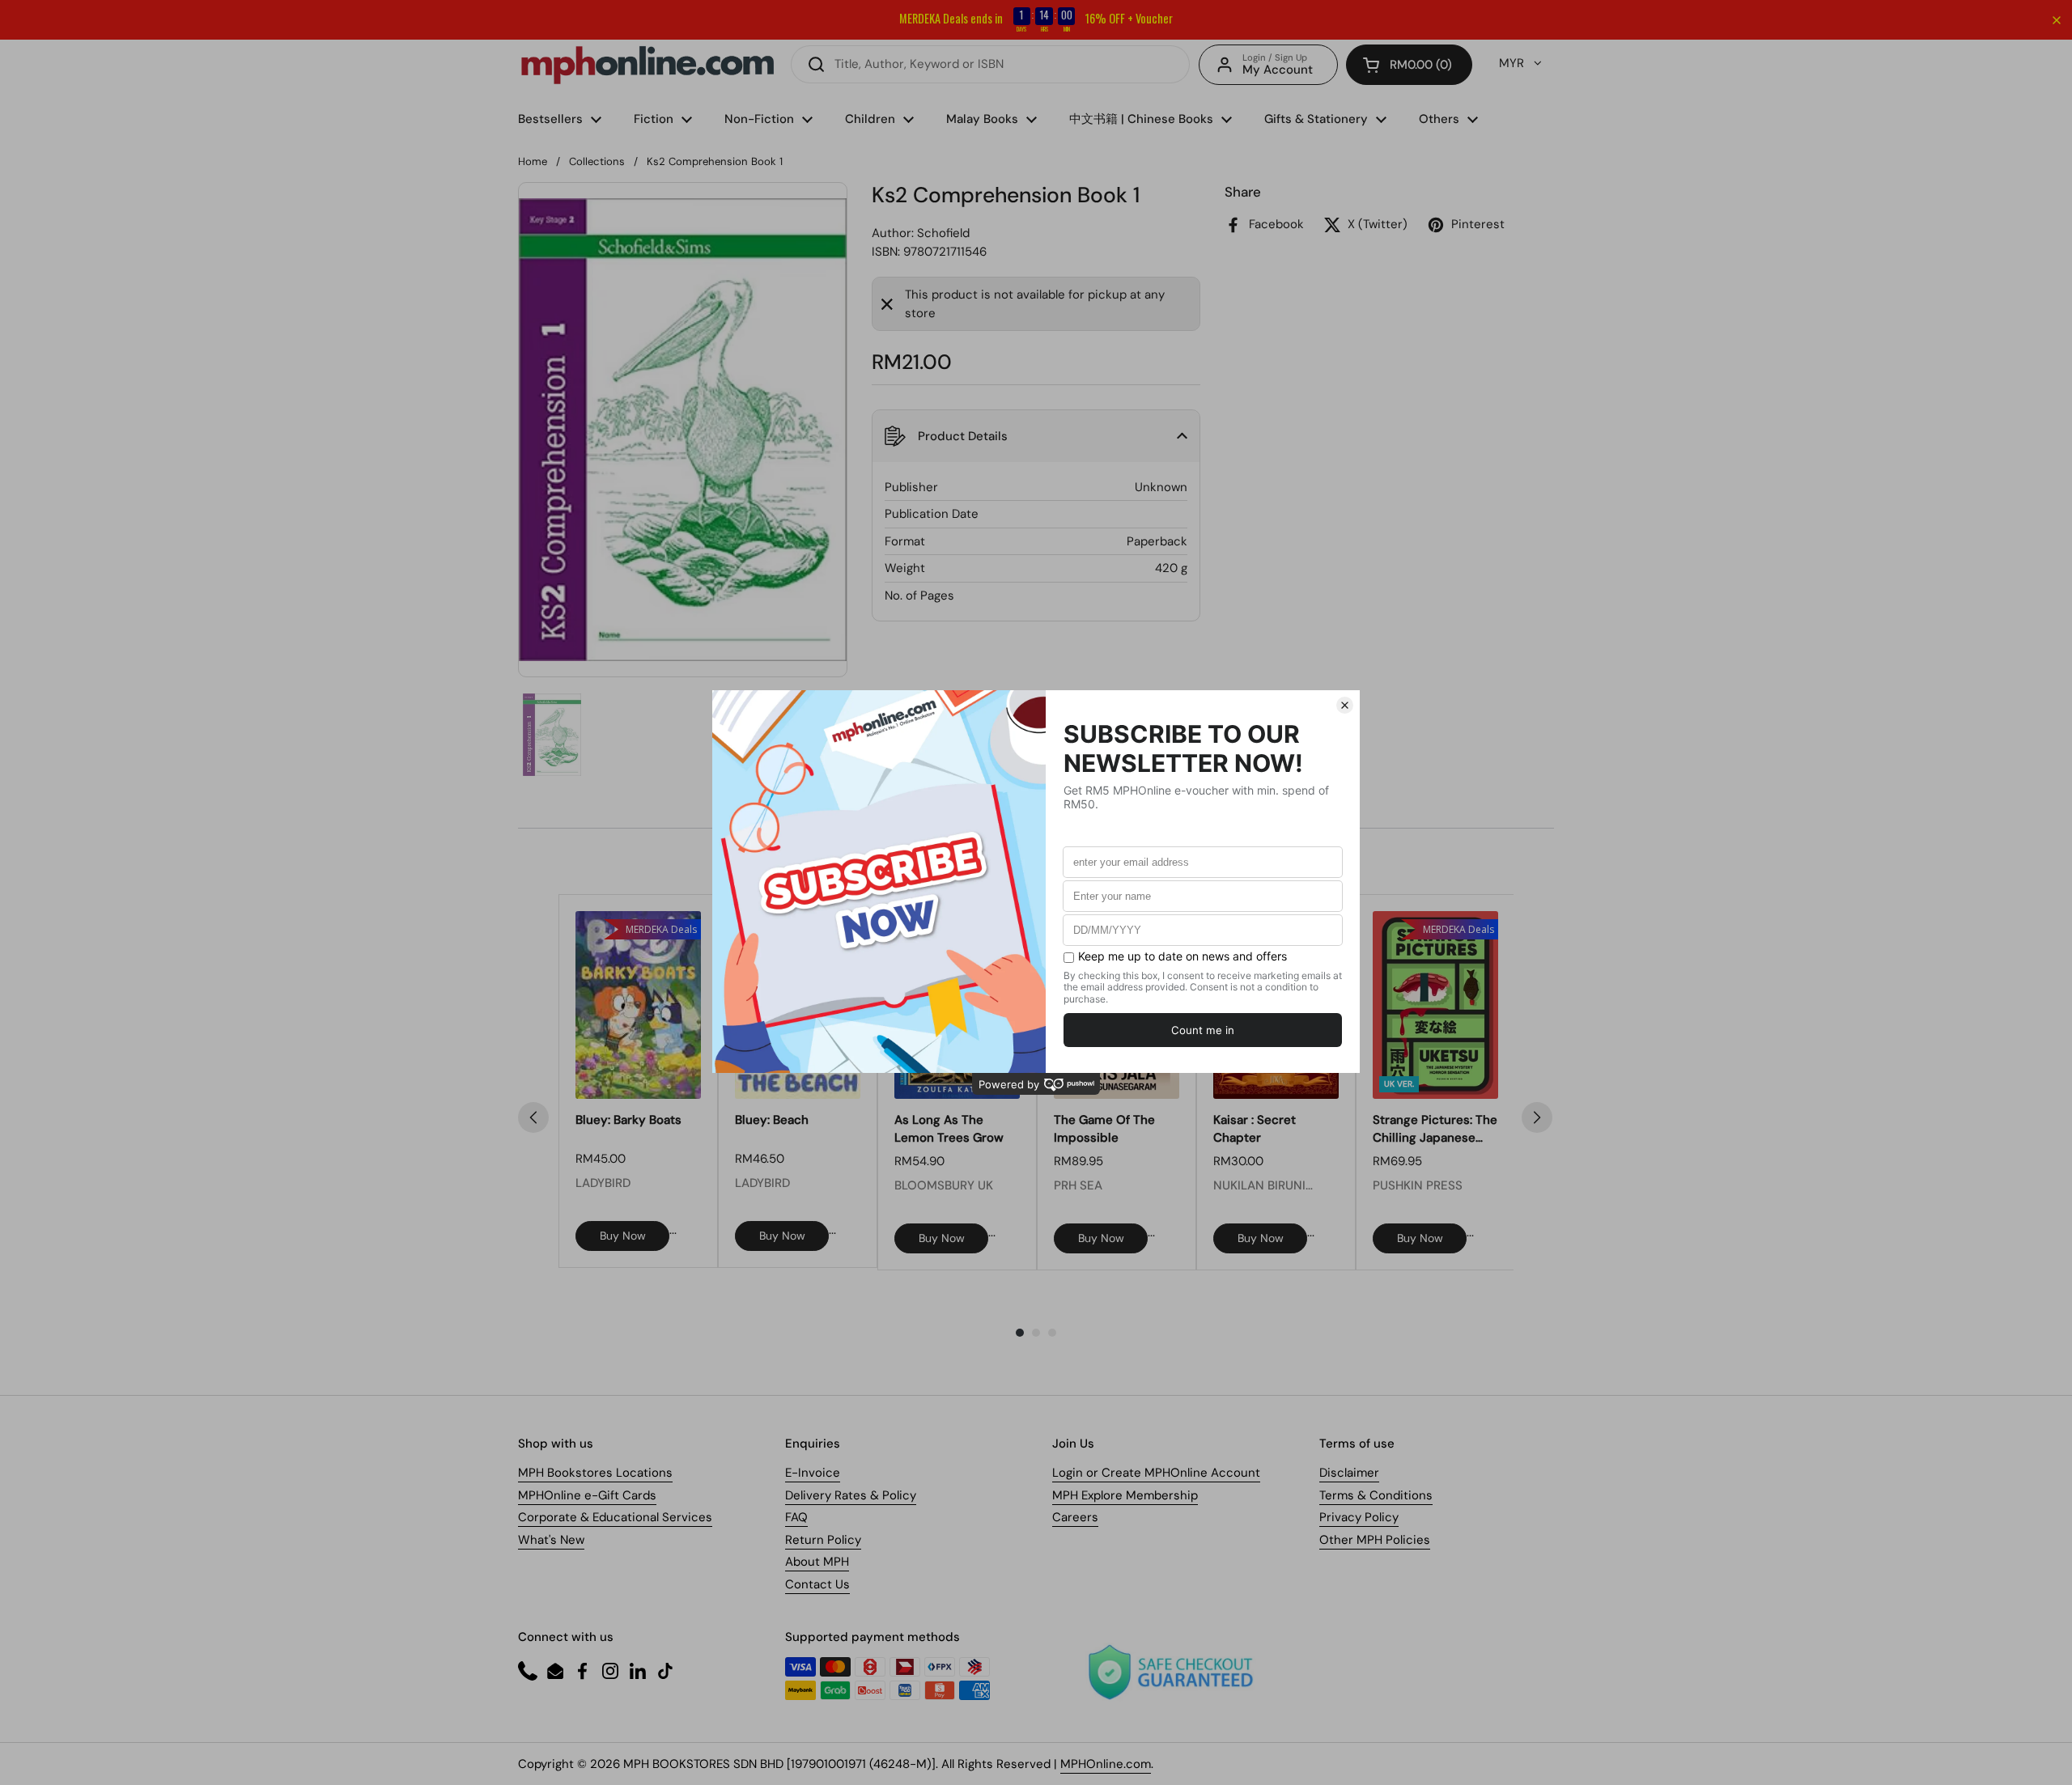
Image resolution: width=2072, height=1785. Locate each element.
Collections (597, 161)
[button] (1409, 65)
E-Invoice (813, 1473)
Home (533, 161)
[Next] (1537, 1117)
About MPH (817, 1562)
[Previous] (533, 1117)
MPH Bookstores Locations (595, 1473)
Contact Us (817, 1584)
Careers (1075, 1517)
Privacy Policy (1359, 1517)
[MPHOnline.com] (647, 65)
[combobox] (990, 64)
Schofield (943, 233)
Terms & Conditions (1376, 1495)
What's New (551, 1540)
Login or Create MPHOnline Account (1156, 1473)
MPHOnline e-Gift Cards (587, 1495)
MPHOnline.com (1106, 1764)
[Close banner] (2057, 20)
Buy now (623, 1236)
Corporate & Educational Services (615, 1517)
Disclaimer (1349, 1473)
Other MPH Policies (1375, 1540)
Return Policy (823, 1540)
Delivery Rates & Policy (851, 1495)
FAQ (796, 1517)
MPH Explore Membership (1125, 1495)
